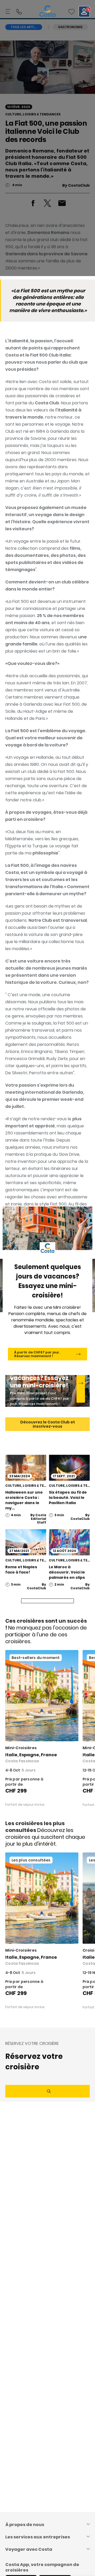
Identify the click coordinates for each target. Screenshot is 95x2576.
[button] (72, 12)
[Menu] (8, 12)
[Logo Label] (47, 12)
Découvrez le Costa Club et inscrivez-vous (48, 1424)
